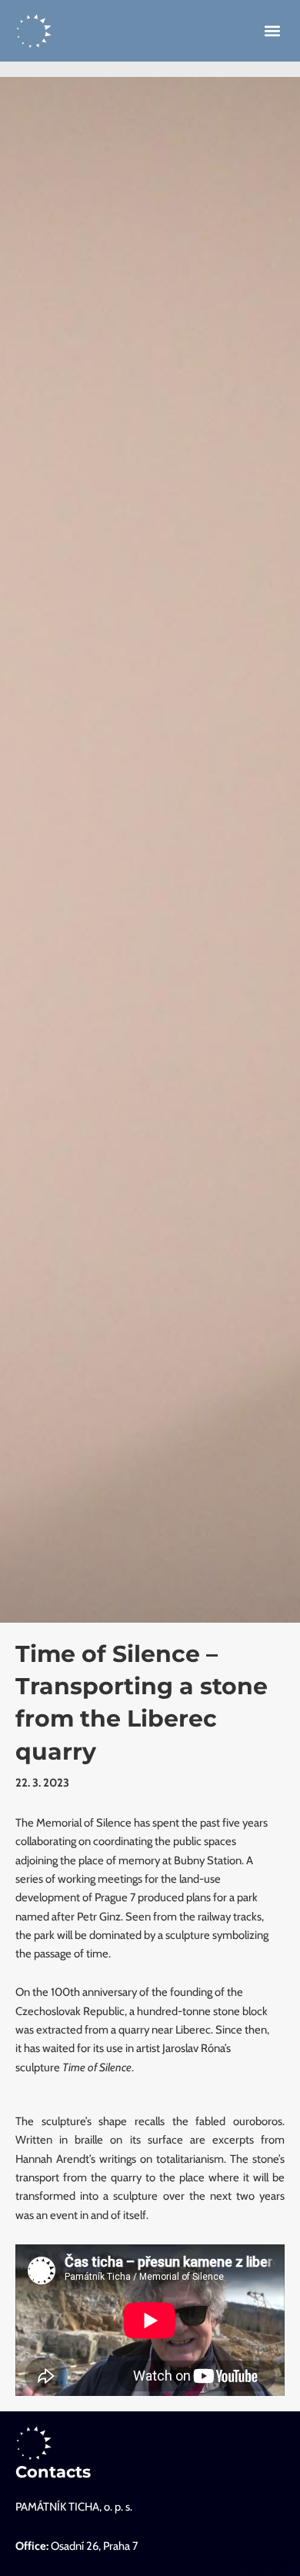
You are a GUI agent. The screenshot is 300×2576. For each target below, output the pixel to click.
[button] (273, 31)
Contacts (53, 2472)
